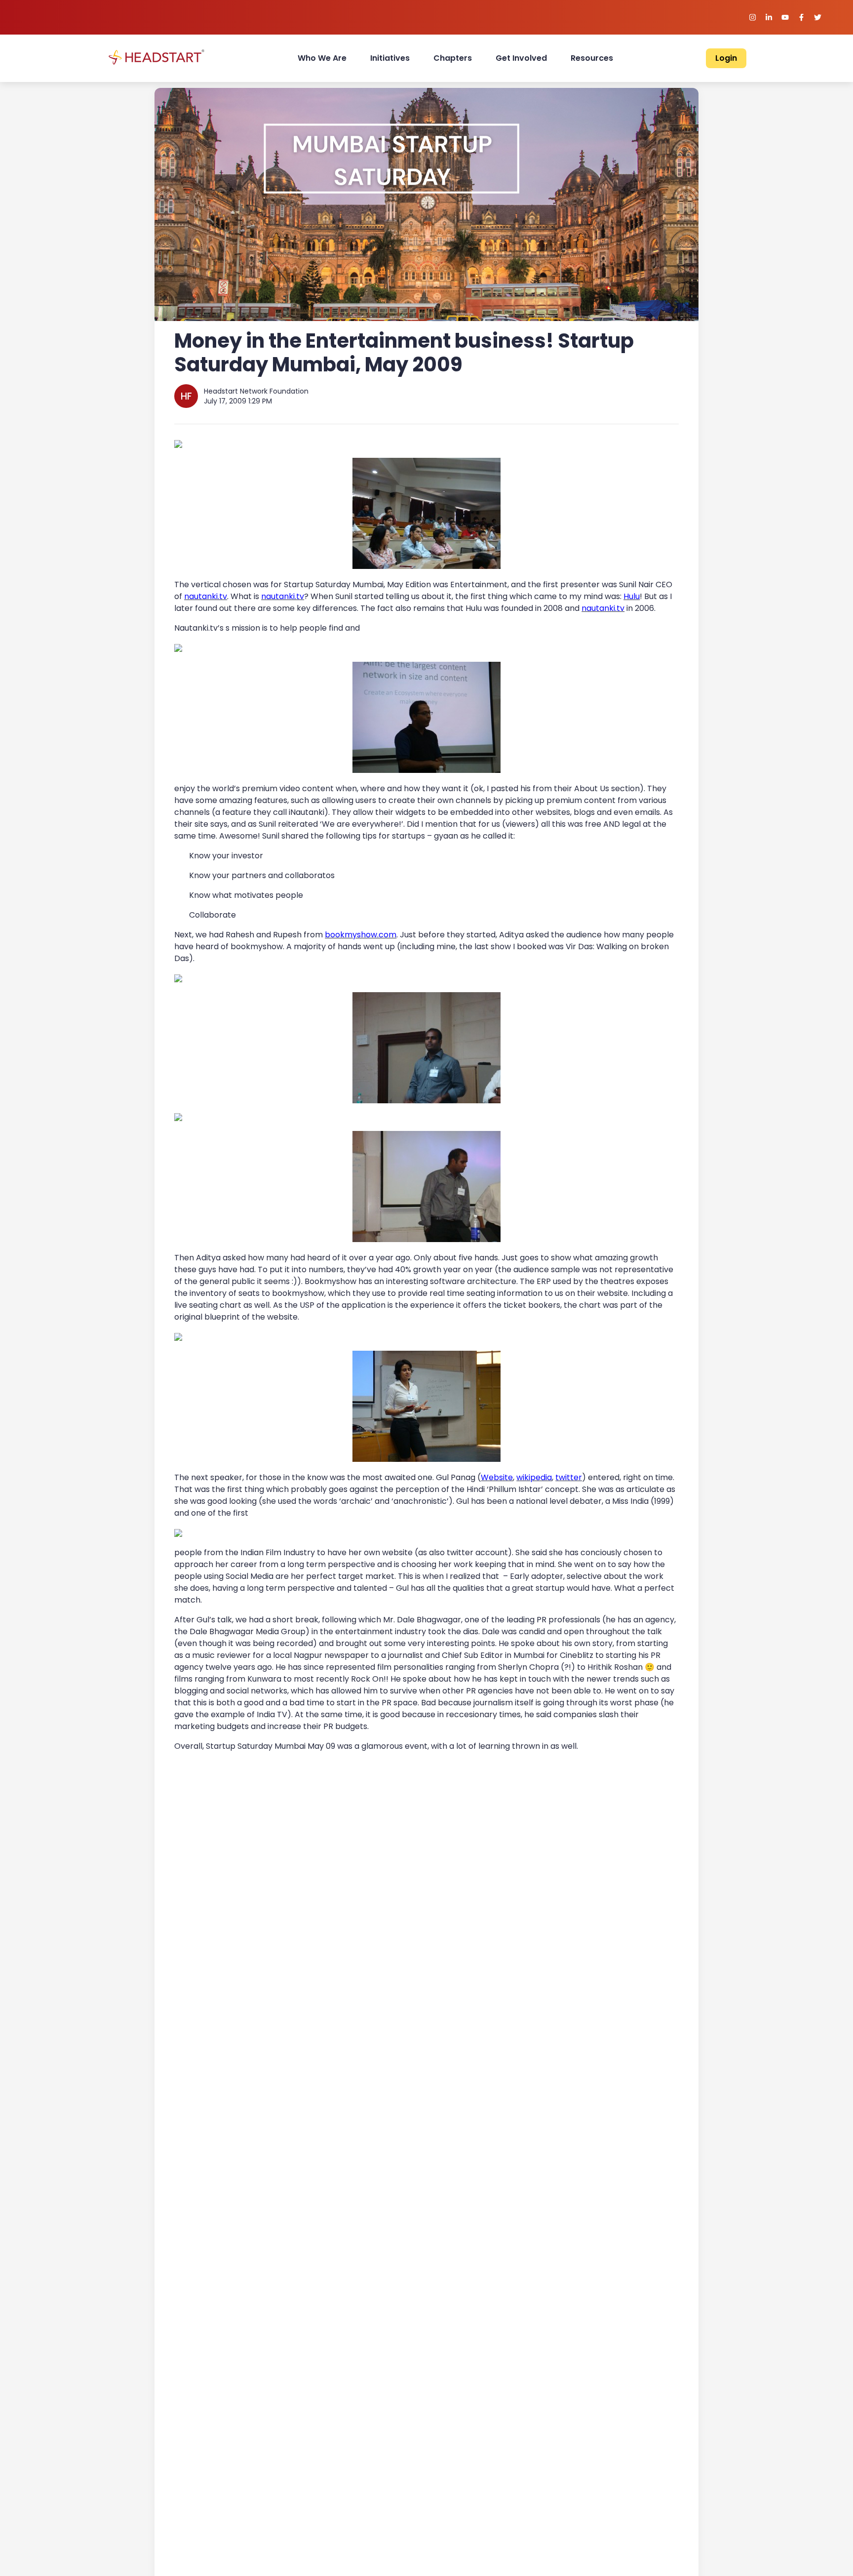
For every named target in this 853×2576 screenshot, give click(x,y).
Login (726, 58)
